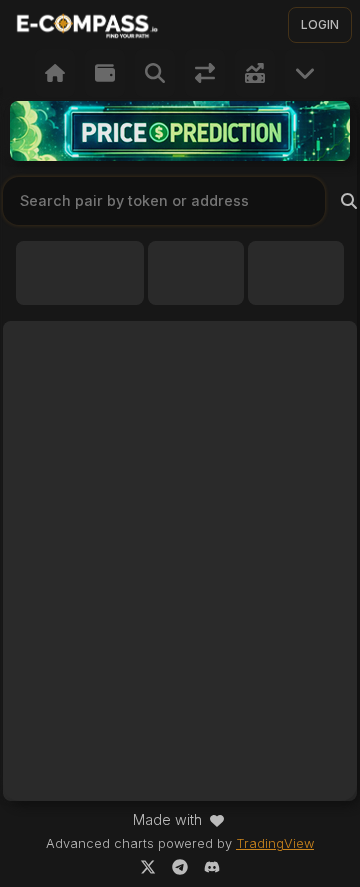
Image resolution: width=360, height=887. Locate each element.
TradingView (275, 843)
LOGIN (320, 24)
